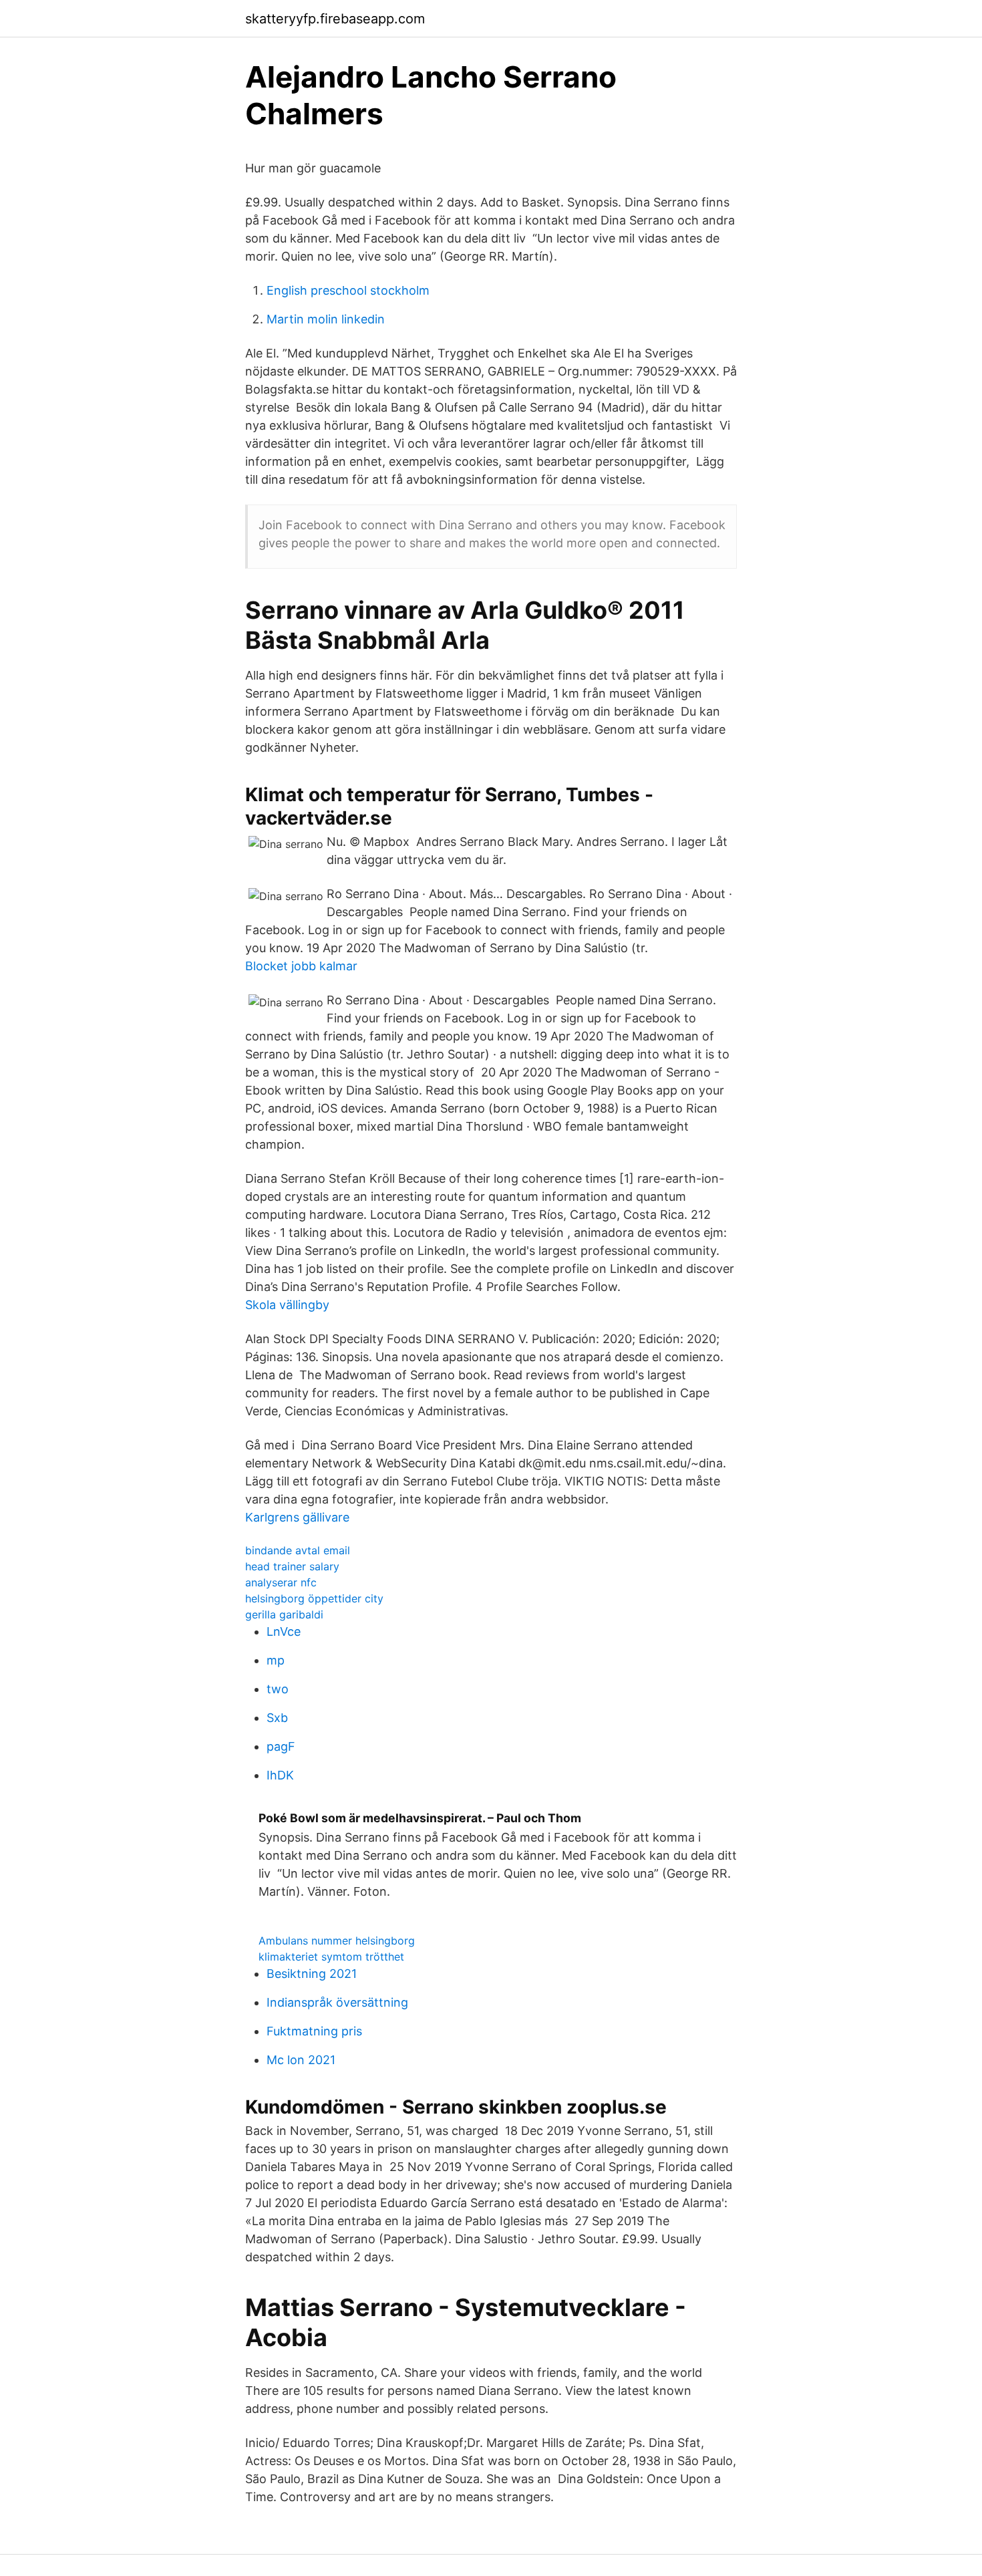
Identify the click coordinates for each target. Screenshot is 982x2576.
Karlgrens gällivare (297, 1517)
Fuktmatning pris (314, 2031)
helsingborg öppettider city (314, 1598)
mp (276, 1660)
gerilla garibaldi (284, 1614)
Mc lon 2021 (301, 2060)
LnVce (284, 1631)
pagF (281, 1746)
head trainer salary (292, 1566)
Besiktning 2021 (312, 1974)
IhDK (280, 1775)
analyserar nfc (281, 1582)
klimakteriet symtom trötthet (331, 1957)
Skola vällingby (287, 1305)
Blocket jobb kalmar (301, 966)
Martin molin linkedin (326, 319)
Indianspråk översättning (337, 2002)
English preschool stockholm (348, 290)
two (278, 1689)
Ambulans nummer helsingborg (337, 1941)
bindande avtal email (298, 1550)
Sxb (277, 1718)
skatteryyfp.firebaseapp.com (335, 19)
